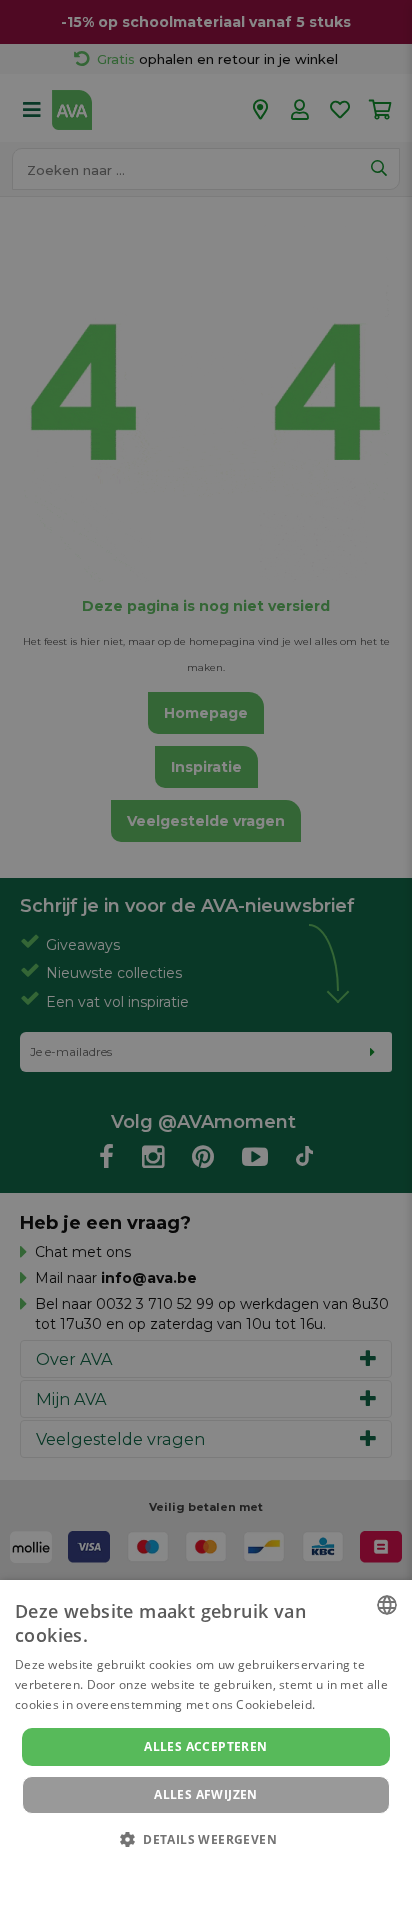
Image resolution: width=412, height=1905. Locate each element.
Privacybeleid (193, 1867)
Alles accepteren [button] (205, 1746)
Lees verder (353, 1704)
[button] (206, 1838)
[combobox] (387, 1605)
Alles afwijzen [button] (206, 1794)
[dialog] (206, 1742)
